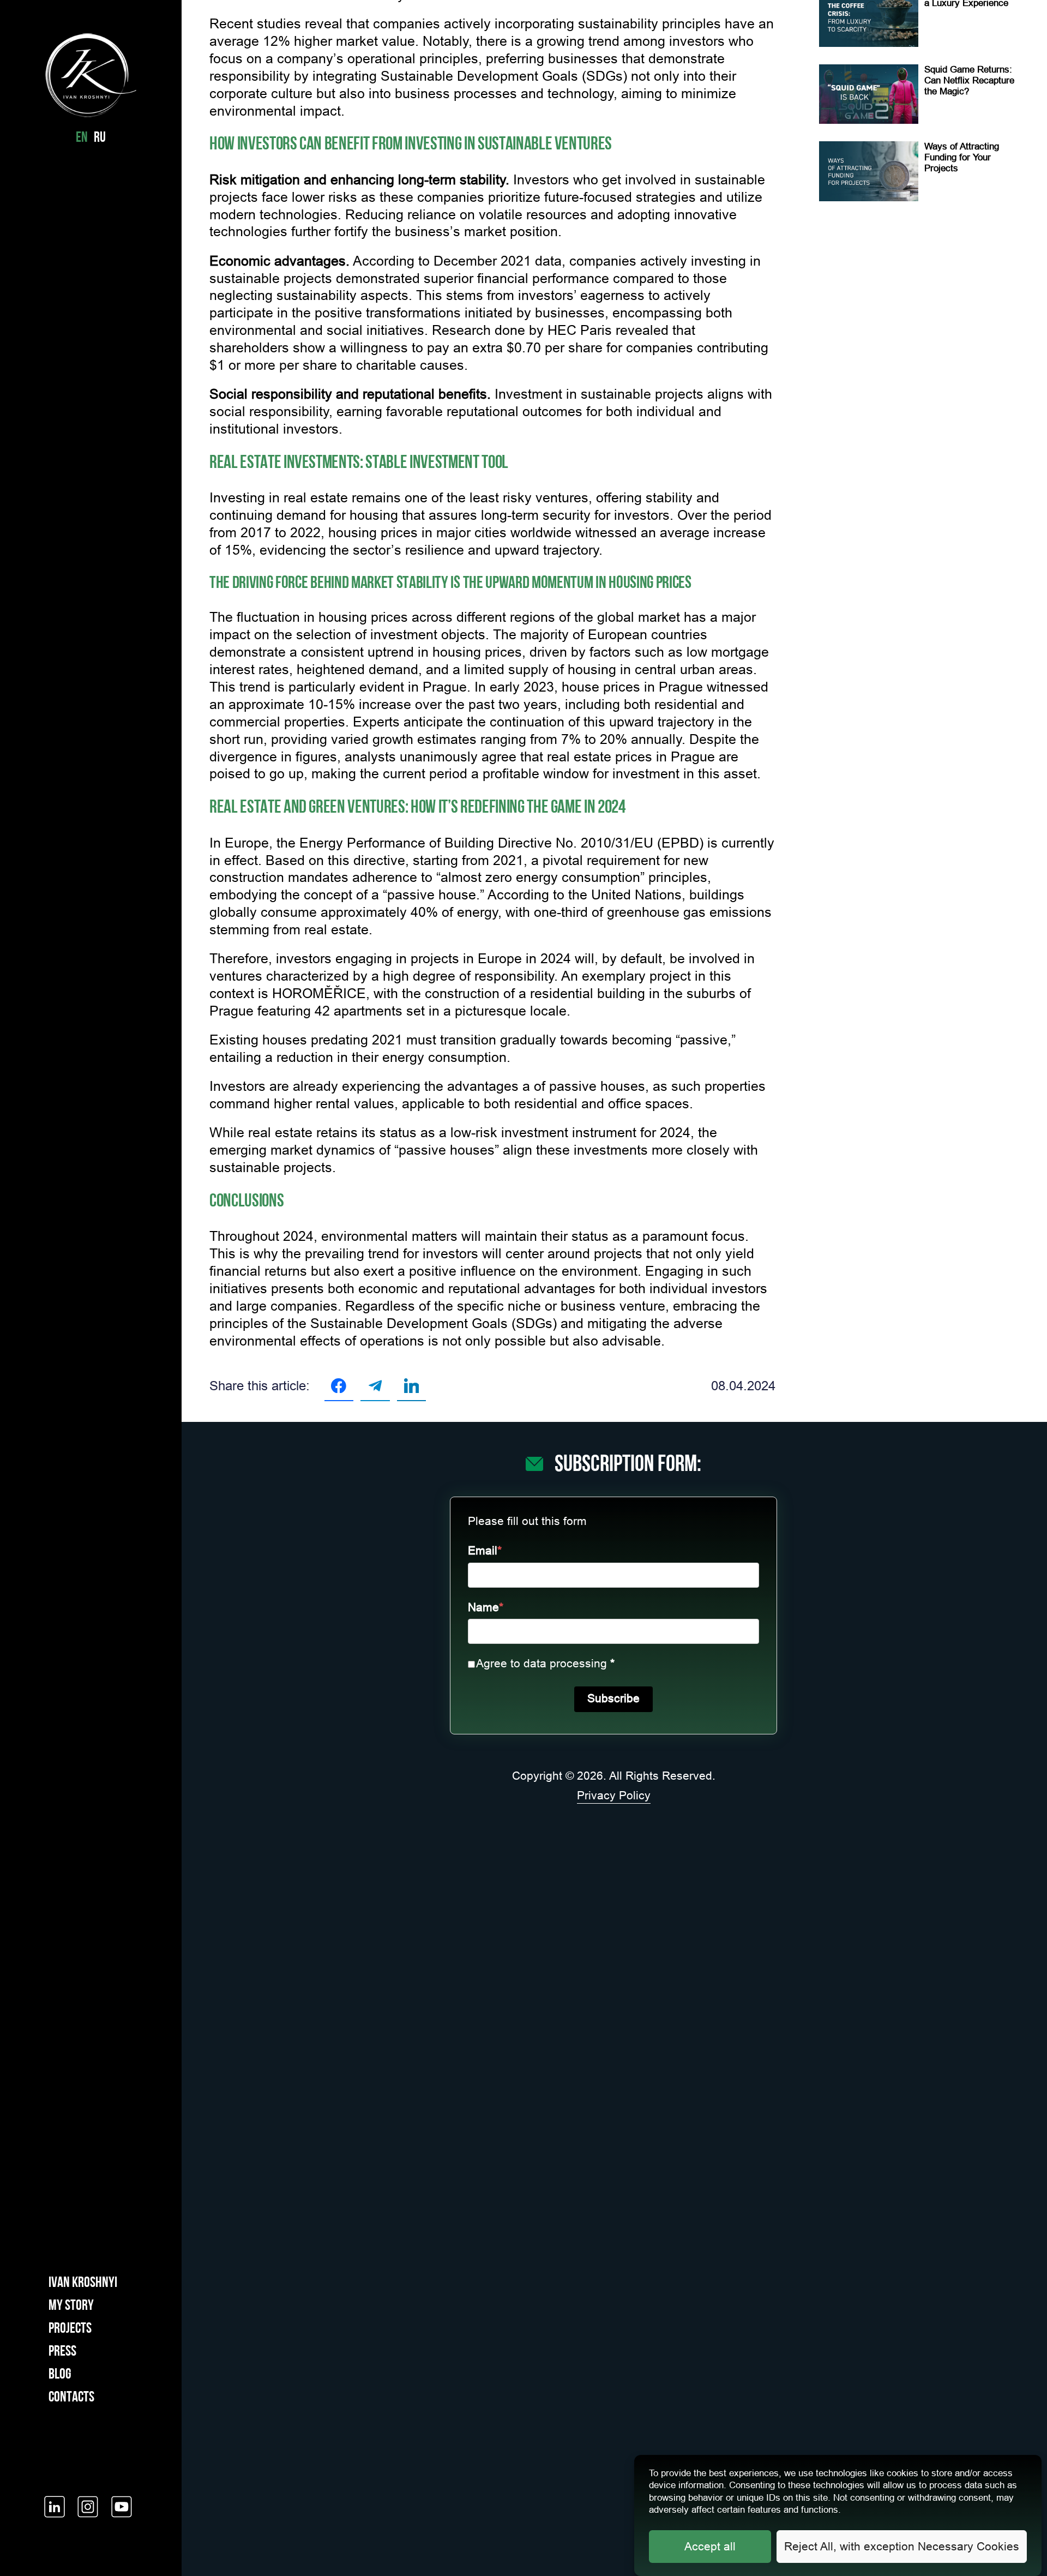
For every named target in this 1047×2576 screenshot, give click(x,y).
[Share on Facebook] (339, 1386)
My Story (71, 2306)
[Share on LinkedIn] (411, 1386)
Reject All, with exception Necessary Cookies (902, 2547)
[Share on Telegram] (375, 1386)
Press (62, 2352)
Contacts (71, 2398)
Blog (60, 2375)
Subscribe (613, 1698)
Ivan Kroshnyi (83, 2283)
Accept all (710, 2547)
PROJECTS (70, 2329)
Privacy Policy (614, 1796)
